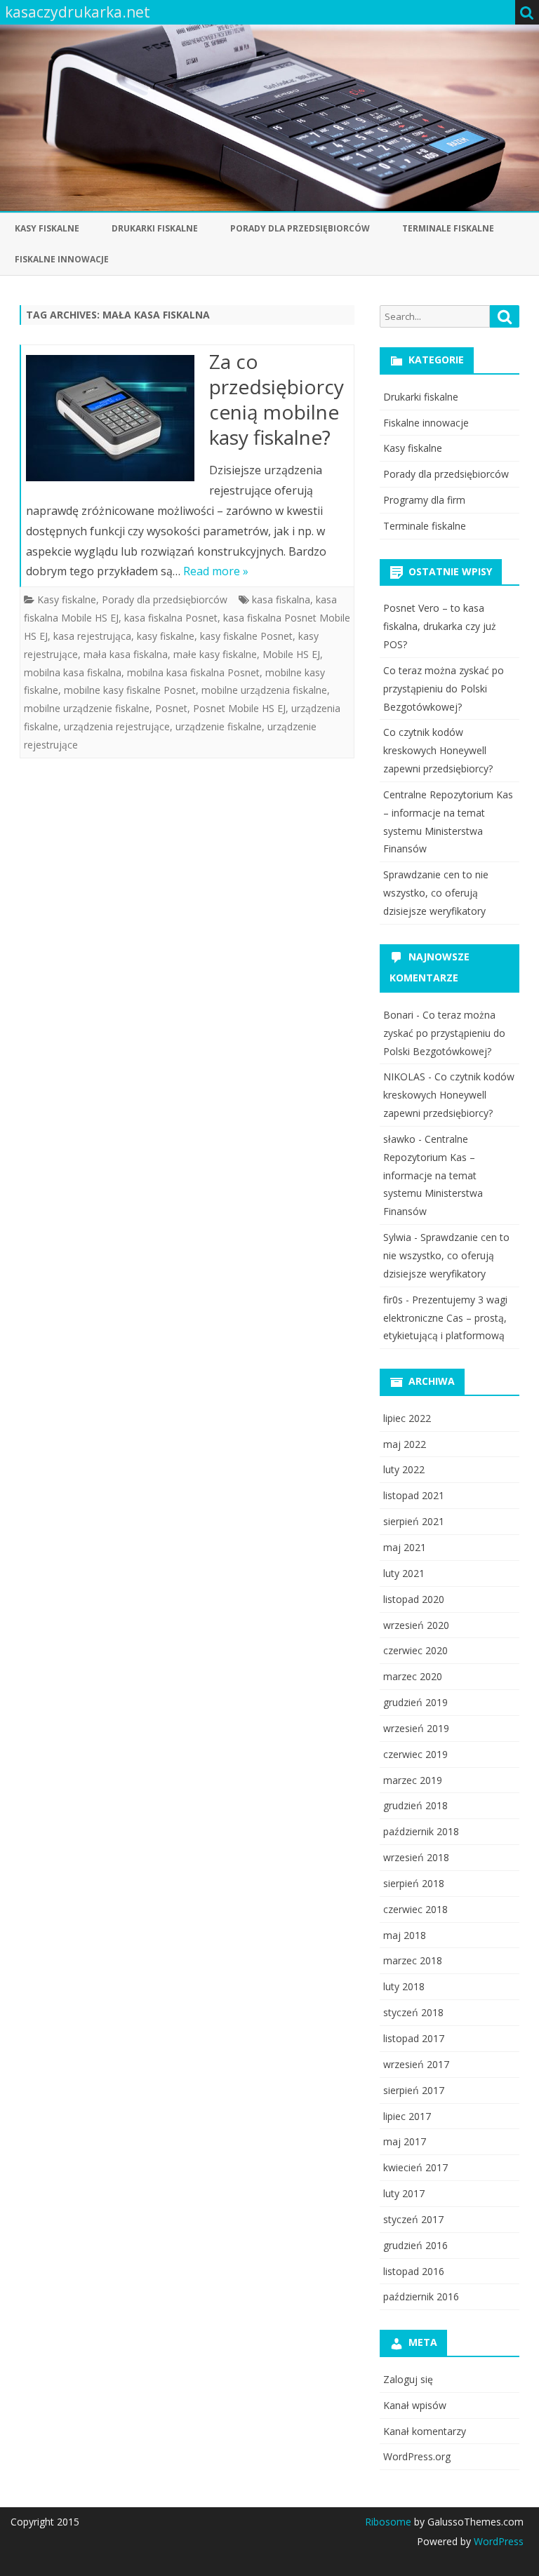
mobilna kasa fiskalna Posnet (193, 672)
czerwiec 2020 (415, 1650)
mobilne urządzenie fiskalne (87, 708)
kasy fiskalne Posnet (246, 636)
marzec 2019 (413, 1780)
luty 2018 (404, 1986)
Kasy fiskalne (47, 228)
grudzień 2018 (415, 1805)
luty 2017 (404, 2193)
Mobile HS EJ (291, 654)
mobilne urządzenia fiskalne (264, 690)
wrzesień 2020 (416, 1625)
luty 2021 (404, 1573)
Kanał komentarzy (425, 2431)
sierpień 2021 (414, 1521)
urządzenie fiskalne (219, 726)
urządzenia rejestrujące (117, 726)
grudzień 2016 (415, 2245)
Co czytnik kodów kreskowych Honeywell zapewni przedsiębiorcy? (438, 750)
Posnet (171, 708)
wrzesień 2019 (416, 1728)
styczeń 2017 (413, 2219)
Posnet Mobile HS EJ (239, 708)
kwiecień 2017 (415, 2167)
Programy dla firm (424, 500)
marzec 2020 (413, 1676)
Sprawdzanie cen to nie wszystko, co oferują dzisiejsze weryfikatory (436, 893)
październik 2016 (421, 2296)
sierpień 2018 (414, 1883)
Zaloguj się (408, 2379)
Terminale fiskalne (448, 228)
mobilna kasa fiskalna (73, 672)
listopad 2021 (414, 1495)
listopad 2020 (414, 1599)
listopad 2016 (414, 2271)
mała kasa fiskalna (126, 654)
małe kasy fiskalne (215, 654)
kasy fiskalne (166, 636)
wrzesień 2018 (416, 1857)
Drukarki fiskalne (155, 228)
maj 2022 (405, 1444)
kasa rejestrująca (92, 636)
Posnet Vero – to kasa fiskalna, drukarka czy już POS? (440, 626)
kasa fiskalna (281, 599)
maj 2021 (405, 1547)
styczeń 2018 (413, 2012)
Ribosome (388, 2522)
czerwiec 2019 (415, 1754)
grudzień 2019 (415, 1702)
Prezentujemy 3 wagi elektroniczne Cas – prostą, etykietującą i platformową (445, 1318)
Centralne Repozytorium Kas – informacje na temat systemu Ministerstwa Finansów (433, 1175)
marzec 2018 (413, 1960)
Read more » (216, 571)
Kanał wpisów (415, 2405)
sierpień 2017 (414, 2090)
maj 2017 (405, 2141)
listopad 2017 (414, 2038)
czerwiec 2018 (415, 1909)
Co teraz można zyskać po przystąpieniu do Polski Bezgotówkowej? (444, 689)
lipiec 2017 (407, 2116)
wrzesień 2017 (416, 2064)
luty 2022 (404, 1469)
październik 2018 (421, 1831)
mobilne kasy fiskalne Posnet (130, 690)
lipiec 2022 (407, 1418)
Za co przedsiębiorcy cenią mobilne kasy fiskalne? (277, 399)
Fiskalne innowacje (62, 259)
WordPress (497, 2541)
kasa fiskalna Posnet (171, 618)
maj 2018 (405, 1935)
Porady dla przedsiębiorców (300, 228)
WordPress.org (417, 2456)
